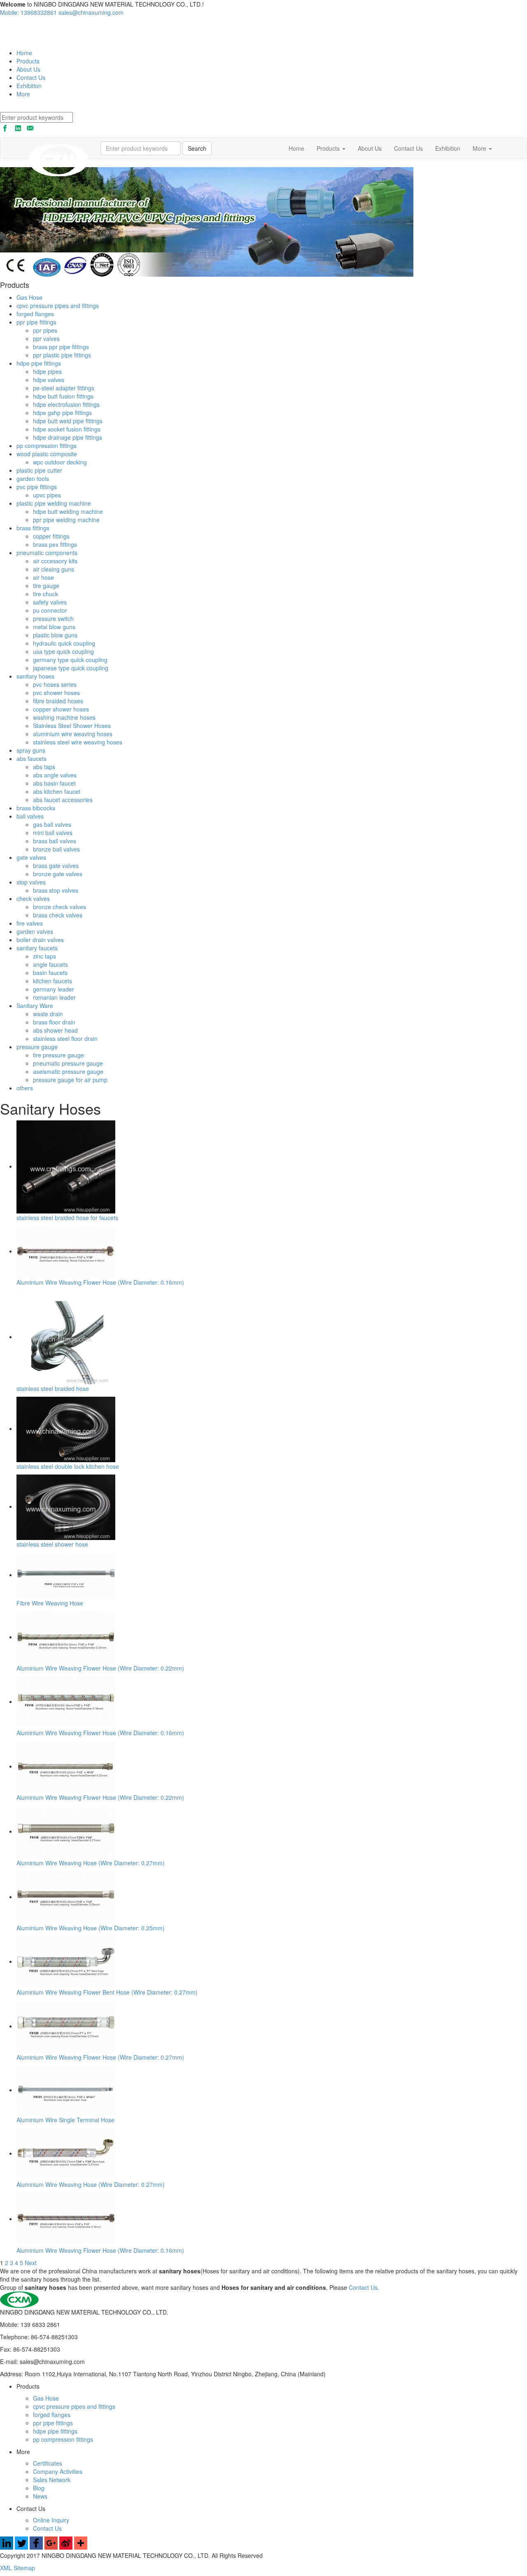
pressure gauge (37, 1047)
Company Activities (58, 2471)
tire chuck (45, 594)
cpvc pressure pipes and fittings (58, 306)
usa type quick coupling (63, 651)
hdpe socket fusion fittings (67, 429)
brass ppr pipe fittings (61, 347)
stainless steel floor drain (65, 1038)
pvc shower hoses (56, 693)
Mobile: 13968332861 (28, 12)
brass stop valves (56, 890)
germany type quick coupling (70, 660)
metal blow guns (54, 627)
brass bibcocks (36, 808)
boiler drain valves (40, 940)
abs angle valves (55, 775)
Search (197, 148)
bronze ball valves (56, 849)
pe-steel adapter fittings (64, 388)
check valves (33, 898)
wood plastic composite (47, 454)
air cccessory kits (55, 561)
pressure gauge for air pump (70, 1080)
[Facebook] (36, 2547)
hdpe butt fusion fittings (63, 396)
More (23, 94)
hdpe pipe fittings (39, 363)
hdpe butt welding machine (68, 511)
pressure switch (53, 618)
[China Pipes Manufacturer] (30, 32)
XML (7, 2568)
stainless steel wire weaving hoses (78, 742)
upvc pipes (47, 495)
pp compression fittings (47, 446)
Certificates (48, 2463)
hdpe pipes (47, 371)
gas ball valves (52, 824)
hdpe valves (49, 380)
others (25, 1088)
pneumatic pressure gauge (68, 1063)
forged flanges (35, 314)
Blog (39, 2488)
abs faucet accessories (63, 800)
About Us (28, 69)
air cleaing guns (54, 569)
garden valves (35, 931)
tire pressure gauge (58, 1055)
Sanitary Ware (35, 1006)
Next (31, 2263)
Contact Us (31, 77)
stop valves (31, 882)
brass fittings (33, 528)
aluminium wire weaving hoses (73, 734)
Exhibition (29, 86)
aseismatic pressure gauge (68, 1071)
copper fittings (51, 536)
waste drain (48, 1014)
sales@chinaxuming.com (91, 12)
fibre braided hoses (58, 701)
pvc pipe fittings (37, 487)
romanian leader (54, 997)
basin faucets (50, 973)
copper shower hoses (61, 709)
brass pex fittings (55, 544)
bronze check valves (59, 907)
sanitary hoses (35, 676)
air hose (43, 577)
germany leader (54, 989)
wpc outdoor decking (60, 462)
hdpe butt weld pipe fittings (68, 421)
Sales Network (52, 2480)
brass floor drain (54, 1022)
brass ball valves (55, 841)
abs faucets (31, 758)
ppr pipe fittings (36, 322)
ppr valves (46, 338)
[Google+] (51, 2547)
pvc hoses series (55, 684)
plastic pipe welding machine (54, 503)
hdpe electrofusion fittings (66, 404)
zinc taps (44, 956)
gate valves (31, 857)
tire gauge (46, 586)
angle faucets (50, 964)
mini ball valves (53, 833)
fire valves (30, 923)
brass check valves (58, 915)
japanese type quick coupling (71, 668)
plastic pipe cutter (39, 470)
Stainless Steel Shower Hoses (72, 726)
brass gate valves (56, 866)
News (40, 2496)
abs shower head (55, 1030)
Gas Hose (29, 297)
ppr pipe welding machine (66, 520)
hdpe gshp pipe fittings (62, 413)
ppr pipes (45, 330)
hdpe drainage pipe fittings (68, 437)
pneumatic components (47, 553)
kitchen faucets (52, 981)
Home (24, 53)
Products (28, 61)
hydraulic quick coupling (64, 643)
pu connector (50, 610)
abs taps (44, 767)
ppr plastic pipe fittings (62, 355)
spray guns (31, 750)
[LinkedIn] (7, 2547)
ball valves (30, 816)
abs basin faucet (54, 783)
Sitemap (24, 2568)
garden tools (33, 478)
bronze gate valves (58, 874)
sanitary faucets (37, 948)
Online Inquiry (51, 2520)
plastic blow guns (55, 635)
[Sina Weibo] (66, 2547)
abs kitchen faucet (57, 791)
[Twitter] (21, 2547)
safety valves (50, 602)
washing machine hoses (64, 717)
